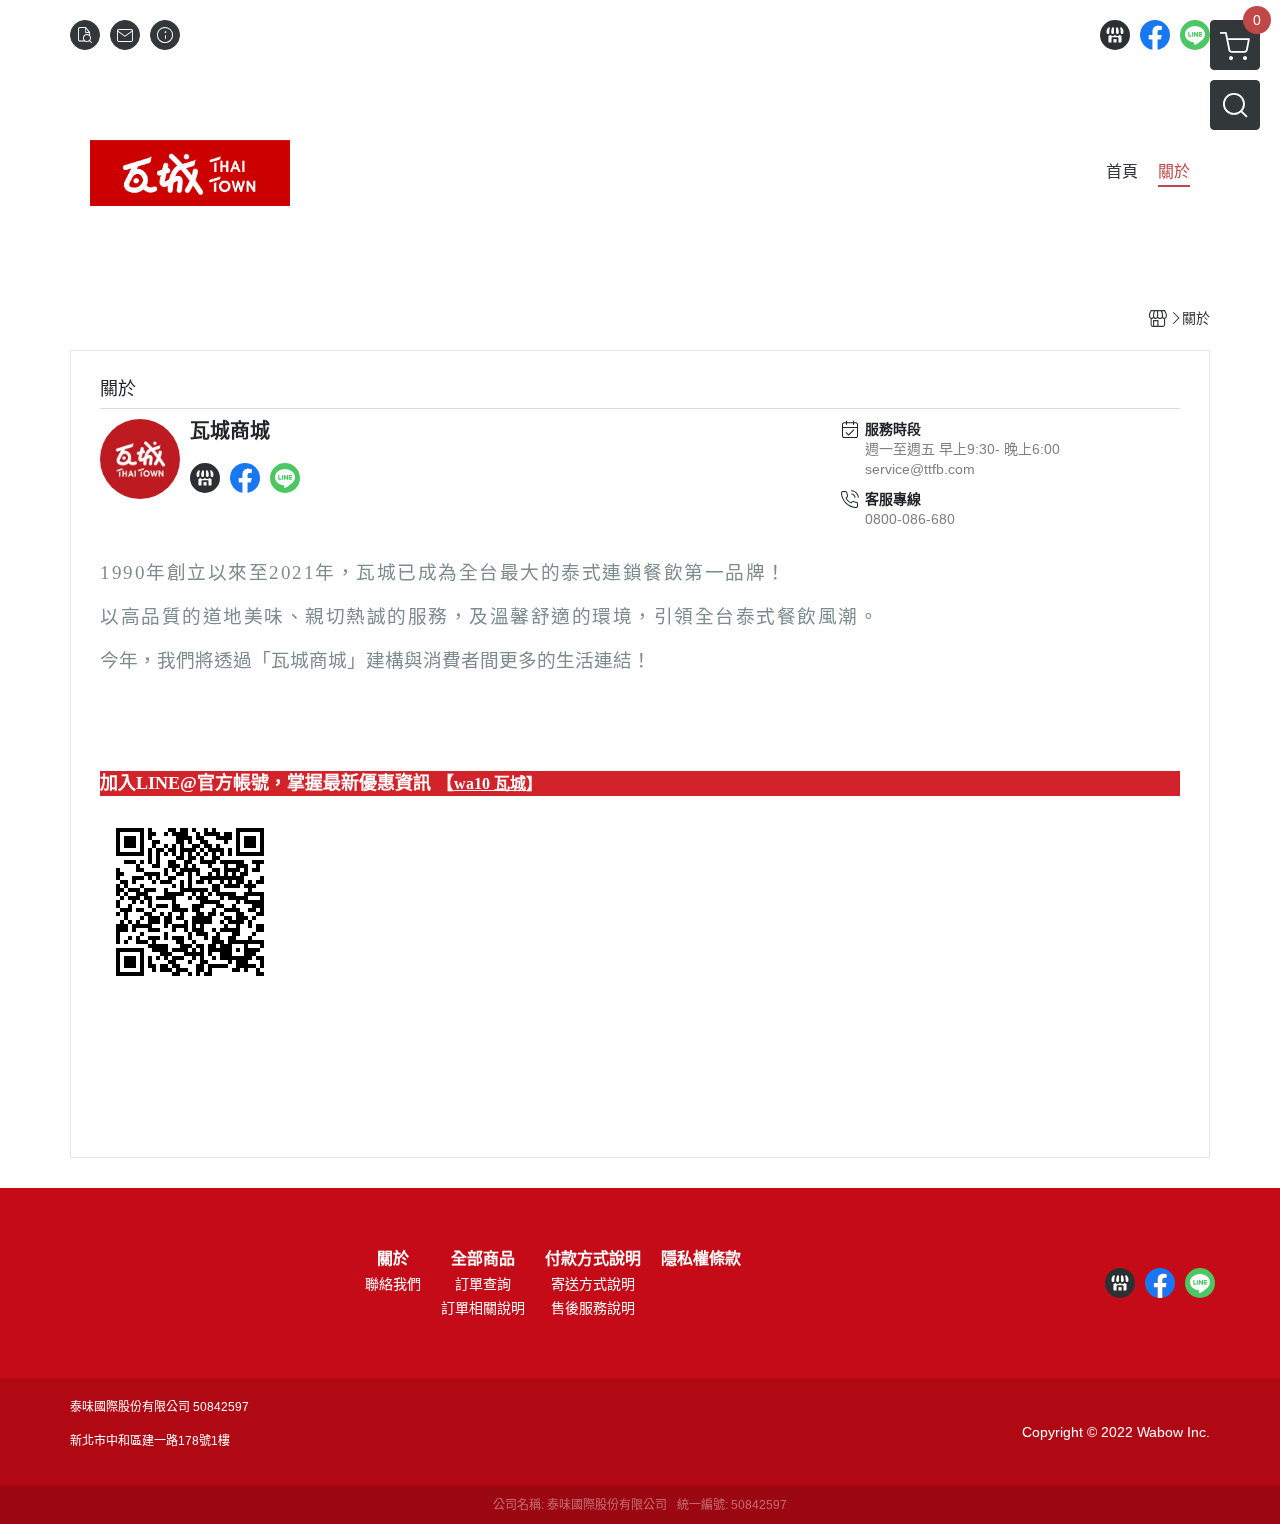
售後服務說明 (593, 1308)
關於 (393, 1259)
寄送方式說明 (593, 1284)
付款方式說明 (593, 1259)
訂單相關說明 (483, 1308)
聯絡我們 (393, 1284)
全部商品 (483, 1259)
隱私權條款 (701, 1259)
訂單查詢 (483, 1284)
